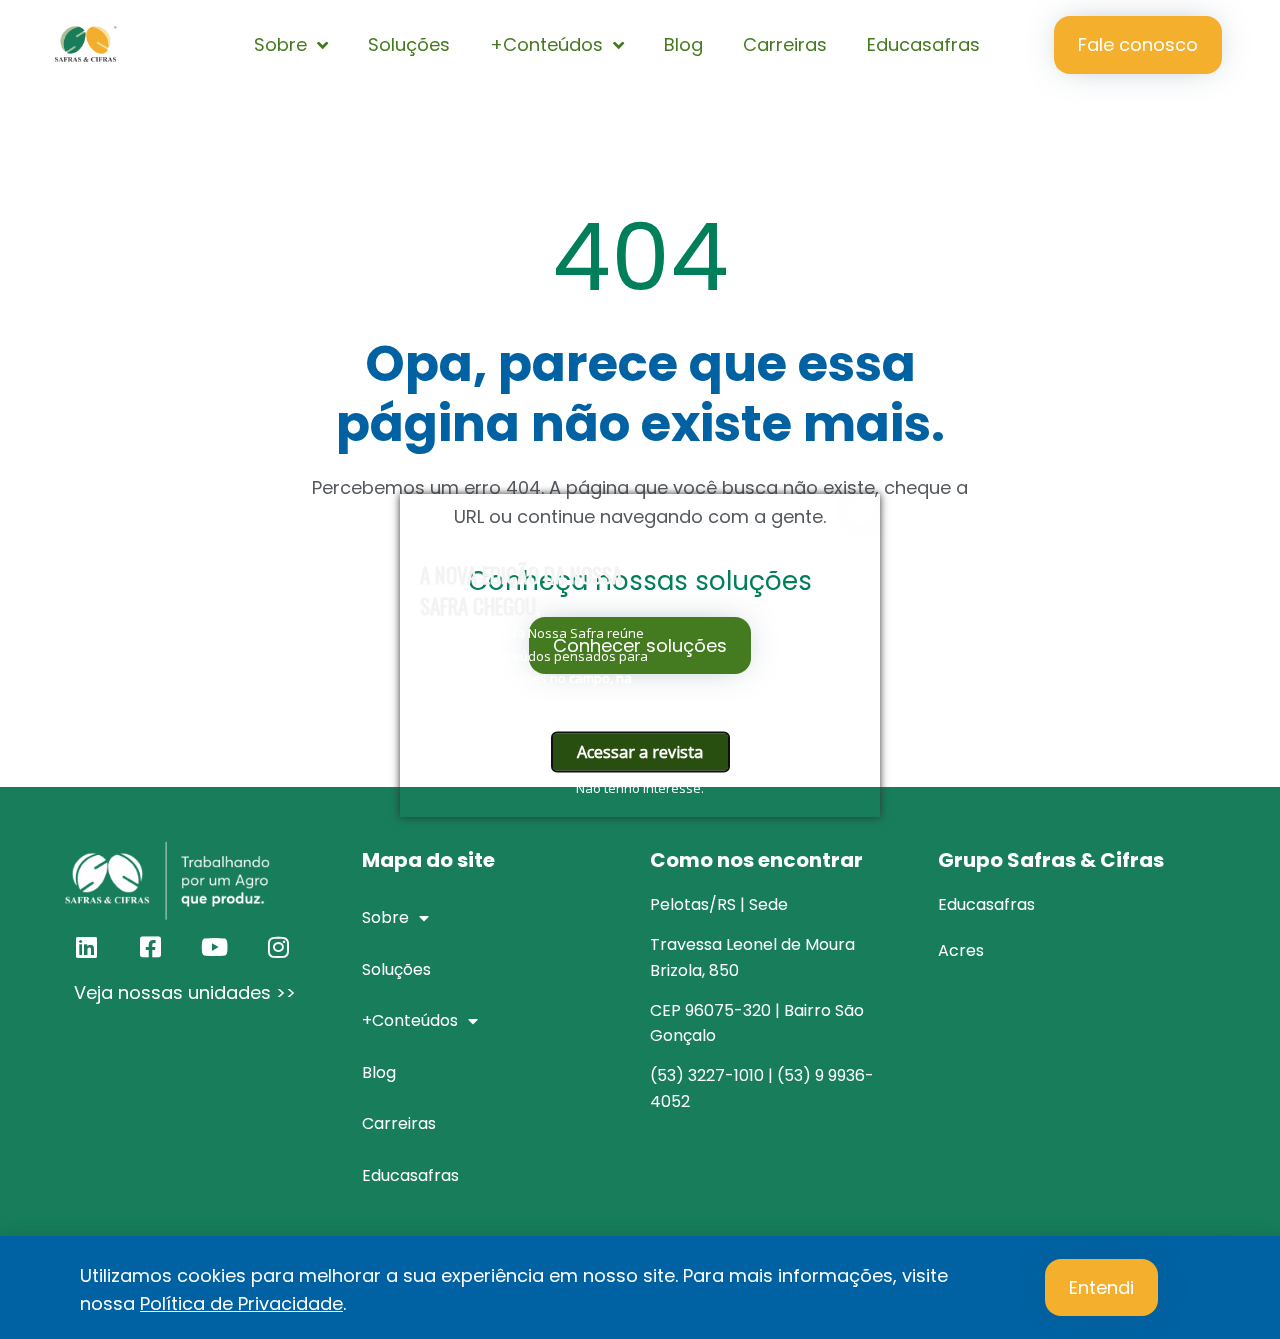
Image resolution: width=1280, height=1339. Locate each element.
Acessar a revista (640, 751)
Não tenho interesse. (640, 787)
